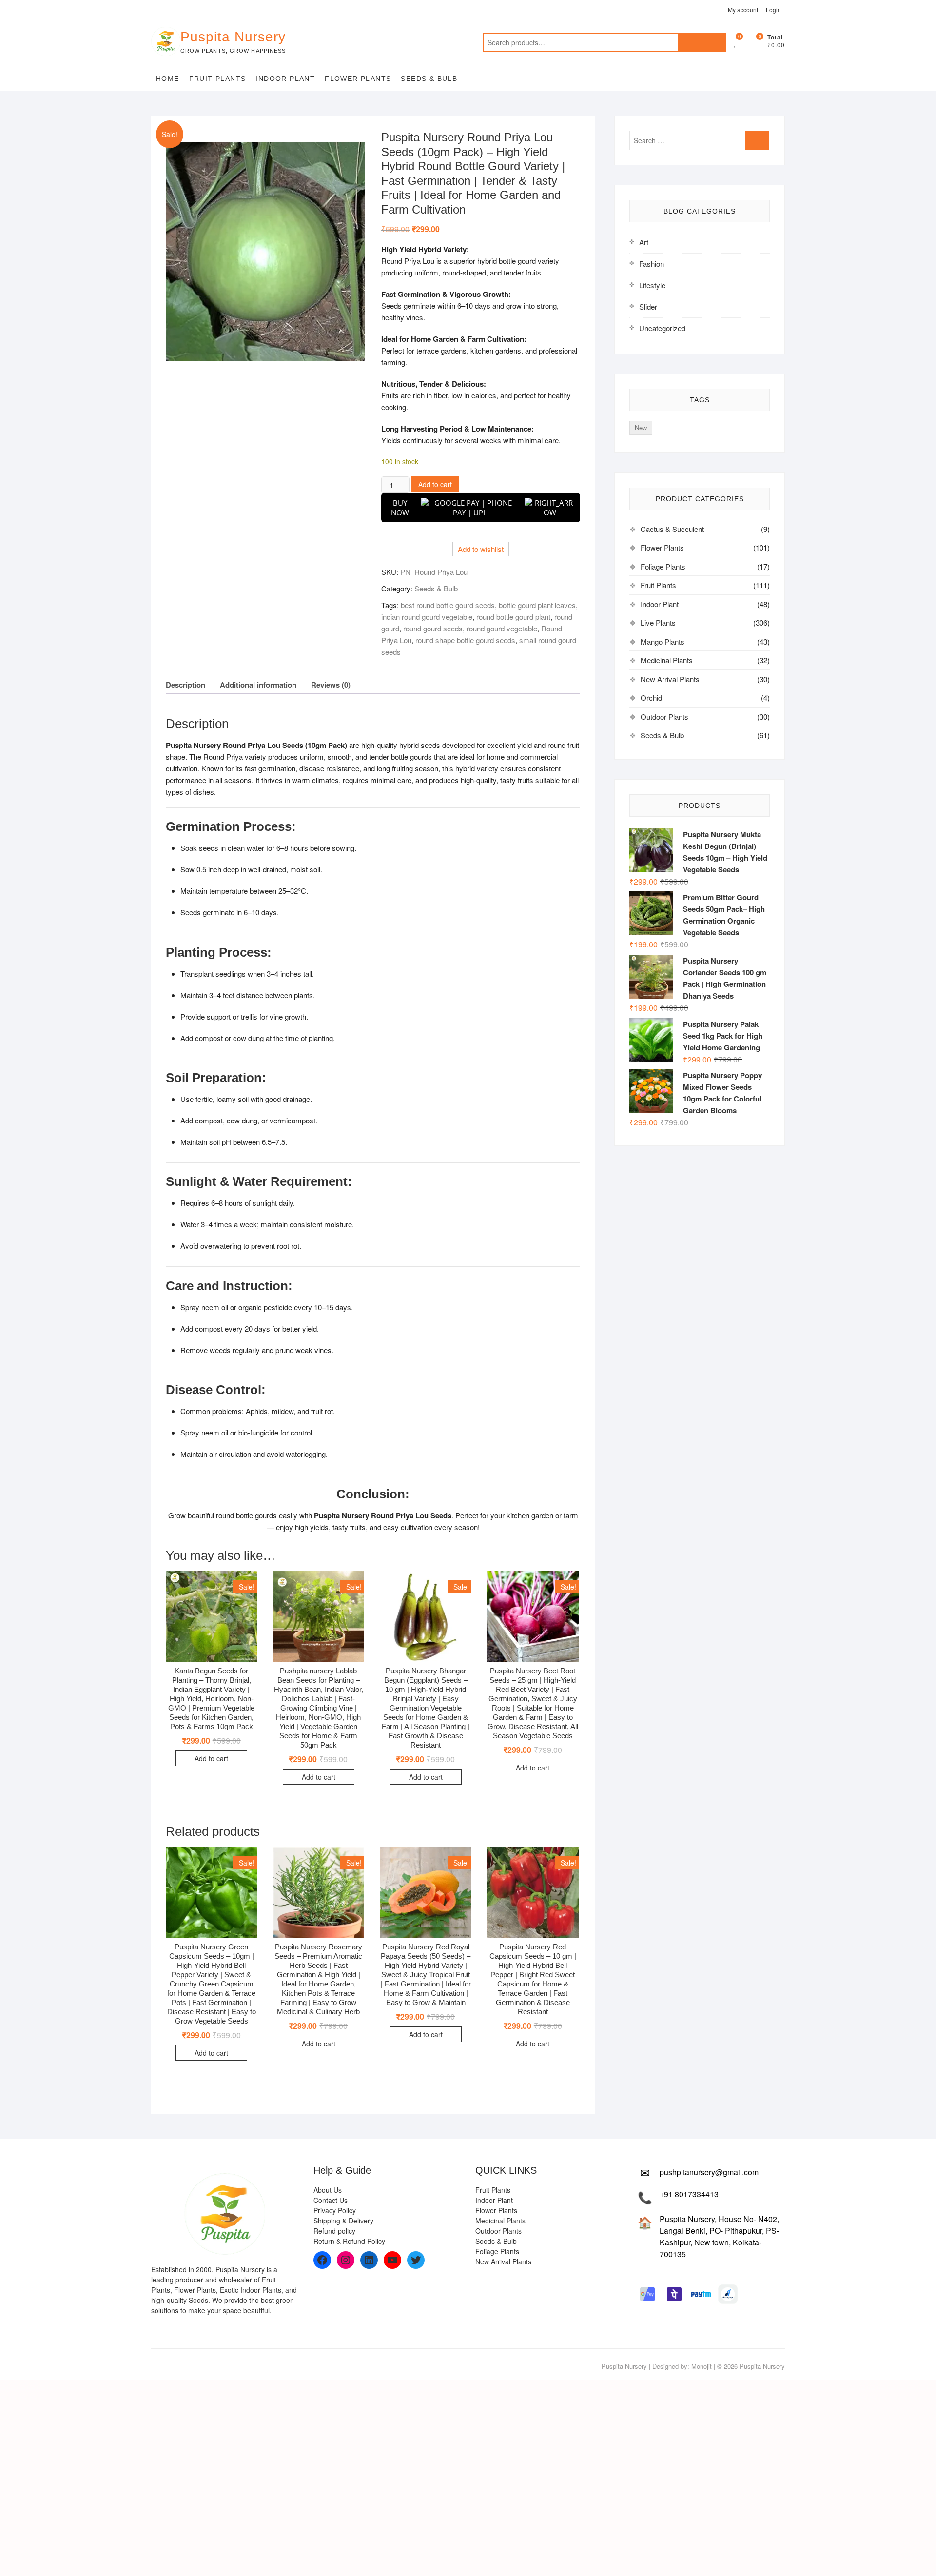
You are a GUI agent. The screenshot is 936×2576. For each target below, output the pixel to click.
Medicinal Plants (667, 660)
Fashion (652, 264)
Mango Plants (663, 641)
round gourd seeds (433, 628)
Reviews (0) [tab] (331, 685)
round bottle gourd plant (513, 617)
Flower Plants (358, 79)
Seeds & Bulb (429, 79)
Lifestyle (652, 285)
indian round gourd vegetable (427, 617)
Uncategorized (662, 328)
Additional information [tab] (258, 685)
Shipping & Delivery (343, 2221)
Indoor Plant (285, 79)
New (641, 427)
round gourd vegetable (502, 628)
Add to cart (435, 484)
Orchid (651, 698)
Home (168, 79)
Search (702, 42)
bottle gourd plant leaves (537, 605)
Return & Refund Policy (349, 2241)
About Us (328, 2190)
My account (743, 10)
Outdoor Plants (664, 717)
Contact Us (331, 2200)
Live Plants (658, 622)
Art (644, 242)
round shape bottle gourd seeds (465, 640)
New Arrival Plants (670, 679)
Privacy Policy (335, 2210)
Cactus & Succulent (672, 529)
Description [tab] (185, 685)
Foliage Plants (663, 566)
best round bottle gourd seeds (448, 605)
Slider (648, 306)
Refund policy (334, 2231)
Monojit (702, 2366)
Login (773, 10)
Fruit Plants (218, 79)
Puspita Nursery (233, 37)
